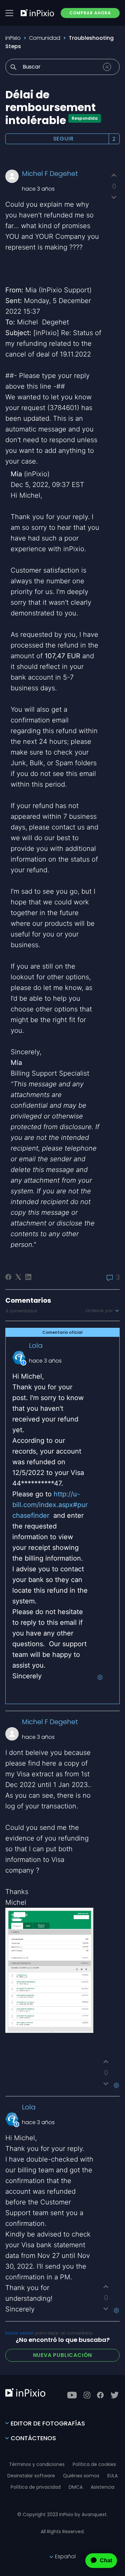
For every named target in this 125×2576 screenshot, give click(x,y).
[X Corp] (18, 1277)
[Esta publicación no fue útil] (114, 197)
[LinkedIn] (28, 1277)
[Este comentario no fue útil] (106, 2084)
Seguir (63, 139)
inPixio (13, 38)
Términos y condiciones (37, 2464)
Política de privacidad (36, 2487)
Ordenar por (100, 1311)
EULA (112, 2476)
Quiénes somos (81, 2476)
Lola (36, 1346)
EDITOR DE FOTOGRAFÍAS (48, 2423)
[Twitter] (115, 2395)
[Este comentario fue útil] (106, 2062)
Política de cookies (94, 2464)
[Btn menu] (9, 13)
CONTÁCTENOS (33, 2438)
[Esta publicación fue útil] (114, 175)
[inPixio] (37, 13)
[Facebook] (8, 1277)
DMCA (76, 2487)
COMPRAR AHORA (90, 13)
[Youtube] (72, 2395)
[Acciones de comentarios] (100, 1677)
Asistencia (102, 2487)
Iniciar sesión (20, 2333)
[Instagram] (87, 2395)
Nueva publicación (63, 2355)
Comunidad (45, 38)
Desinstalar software (31, 2476)
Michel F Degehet (50, 174)
